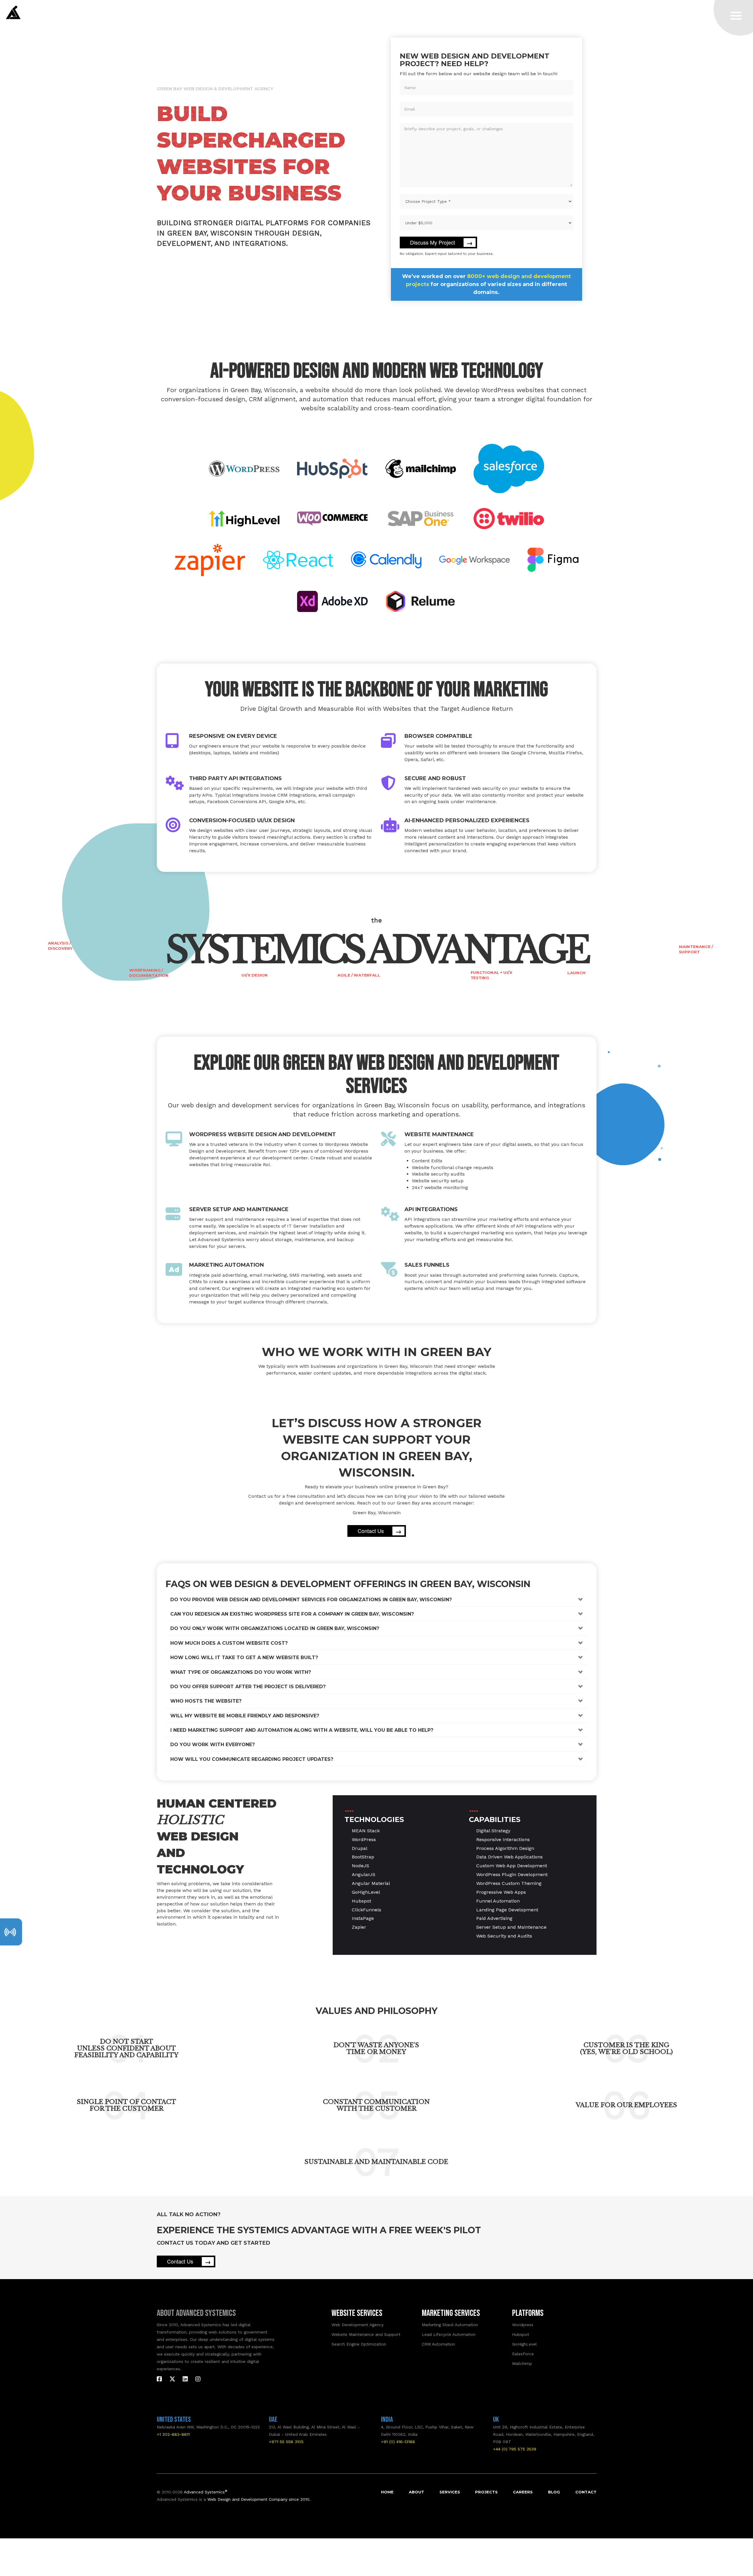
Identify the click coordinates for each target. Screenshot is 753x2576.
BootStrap (363, 1857)
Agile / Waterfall (359, 975)
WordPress (364, 1839)
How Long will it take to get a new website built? (244, 1658)
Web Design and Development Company (247, 2499)
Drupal (360, 1848)
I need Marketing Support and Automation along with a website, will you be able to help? (302, 1730)
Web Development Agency (358, 2325)
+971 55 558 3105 (286, 2442)
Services (450, 2492)
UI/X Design (255, 975)
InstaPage (363, 1918)
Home (387, 2492)
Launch (577, 973)
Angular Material (371, 1883)
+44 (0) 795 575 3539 (515, 2449)
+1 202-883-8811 (173, 2434)
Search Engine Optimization (359, 2344)
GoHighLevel (366, 1892)
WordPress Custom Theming (509, 1883)
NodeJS (360, 1866)
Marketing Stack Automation (450, 2325)
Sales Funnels (427, 1265)
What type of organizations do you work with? (241, 1672)
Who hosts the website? (206, 1701)
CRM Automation (438, 2344)
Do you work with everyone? (213, 1745)
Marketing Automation (226, 1265)
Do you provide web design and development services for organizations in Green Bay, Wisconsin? (311, 1600)
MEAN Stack (366, 1831)
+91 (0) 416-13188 (398, 2442)
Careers (523, 2492)
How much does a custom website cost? (229, 1643)
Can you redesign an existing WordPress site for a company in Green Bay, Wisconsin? (292, 1614)
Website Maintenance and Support (366, 2334)
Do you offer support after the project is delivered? (248, 1687)
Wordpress (523, 2325)
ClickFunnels (366, 1910)
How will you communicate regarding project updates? (252, 1759)
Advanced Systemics (206, 2492)
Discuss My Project (441, 243)
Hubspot (361, 1901)
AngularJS (364, 1874)
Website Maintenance (439, 1134)
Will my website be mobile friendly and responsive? (245, 1716)
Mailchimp (522, 2363)
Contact (586, 2492)
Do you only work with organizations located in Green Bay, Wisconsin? (275, 1628)
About (417, 2492)
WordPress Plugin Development (512, 1874)
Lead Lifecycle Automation (449, 2334)
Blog (554, 2492)
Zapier (359, 1927)
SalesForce (523, 2354)
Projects (486, 2492)
